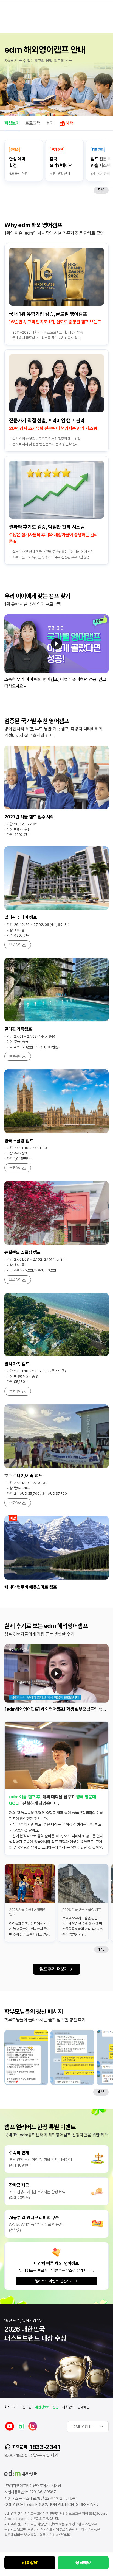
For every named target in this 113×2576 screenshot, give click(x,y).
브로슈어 (15, 945)
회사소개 (10, 2407)
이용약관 (25, 2407)
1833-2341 (45, 2447)
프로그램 (33, 123)
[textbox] (88, 2427)
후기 (50, 123)
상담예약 (83, 2563)
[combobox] (88, 2427)
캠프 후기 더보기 (54, 1969)
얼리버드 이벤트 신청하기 (54, 2281)
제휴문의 (68, 2407)
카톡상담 (30, 2563)
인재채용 (83, 2407)
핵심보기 (12, 123)
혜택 (70, 123)
